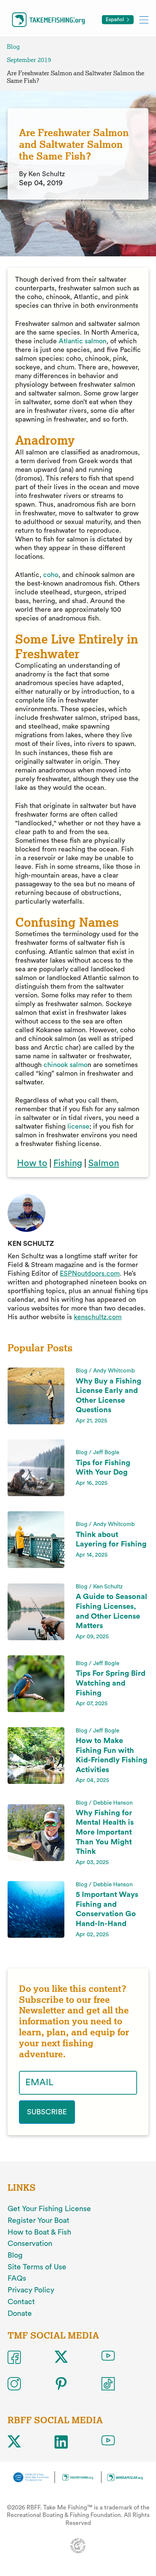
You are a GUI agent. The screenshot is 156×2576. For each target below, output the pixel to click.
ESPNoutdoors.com (90, 1273)
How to (32, 1163)
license (78, 1126)
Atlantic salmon (83, 341)
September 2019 (29, 60)
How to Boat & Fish (39, 2232)
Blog (13, 47)
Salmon (104, 1163)
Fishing (68, 1163)
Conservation (30, 2244)
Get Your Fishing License (49, 2209)
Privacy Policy (31, 2290)
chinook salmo (66, 1065)
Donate (20, 2314)
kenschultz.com (98, 1317)
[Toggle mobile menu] (144, 19)
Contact (21, 2302)
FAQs (17, 2278)
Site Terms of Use (37, 2267)
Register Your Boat (38, 2221)
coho (51, 575)
